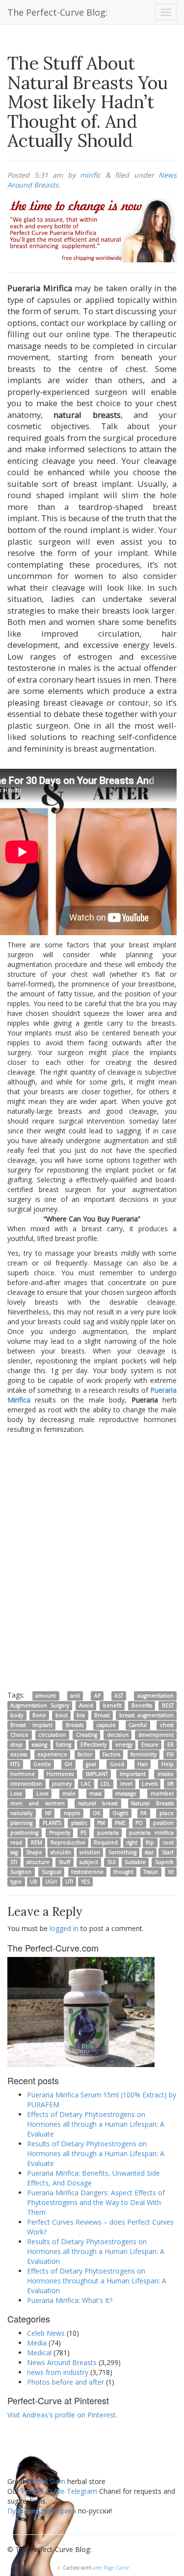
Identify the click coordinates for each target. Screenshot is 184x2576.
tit (171, 1872)
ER (171, 1745)
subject (89, 1862)
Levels (150, 1784)
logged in (64, 1928)
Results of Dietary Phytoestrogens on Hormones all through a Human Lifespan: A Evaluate (96, 2153)
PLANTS (52, 1823)
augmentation (156, 1696)
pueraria (108, 1833)
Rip (150, 1842)
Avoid (86, 1705)
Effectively (93, 1745)
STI (14, 1862)
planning (21, 1823)
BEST (168, 1705)
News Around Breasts (62, 2362)
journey (62, 1784)
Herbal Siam (46, 2481)
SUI (112, 1862)
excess (19, 1754)
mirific (90, 175)
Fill (170, 1754)
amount (46, 1696)
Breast (102, 1715)
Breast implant (31, 1725)
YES (86, 1882)
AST (119, 1696)
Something (122, 1852)
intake (166, 1774)
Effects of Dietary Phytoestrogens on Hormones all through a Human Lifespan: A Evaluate (96, 2124)
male (69, 1794)
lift (171, 1784)
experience (52, 1754)
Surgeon (21, 1872)
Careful (138, 1725)
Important (133, 1774)
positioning (24, 1833)
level (126, 1784)
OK (96, 1813)
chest (167, 1725)
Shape (34, 1852)
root (168, 1842)
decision (118, 1735)
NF (48, 1813)
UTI (69, 1882)
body (17, 1715)
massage (126, 1794)
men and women (38, 1803)
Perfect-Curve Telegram (59, 2491)
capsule (106, 1725)
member (162, 1794)
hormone (23, 1774)
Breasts (75, 1725)
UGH (51, 1882)
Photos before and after (66, 2382)
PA (144, 1813)
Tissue (151, 1872)
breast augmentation (146, 1715)
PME (120, 1823)
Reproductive (68, 1842)
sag (14, 1852)
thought (123, 1872)
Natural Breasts (152, 1803)
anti (75, 1696)
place (167, 1813)
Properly (60, 1833)
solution (90, 1852)
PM (101, 1823)
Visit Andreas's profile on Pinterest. (62, 2415)
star (149, 1852)
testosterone (87, 1872)
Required (106, 1842)
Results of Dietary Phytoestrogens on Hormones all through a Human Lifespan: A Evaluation (96, 2251)
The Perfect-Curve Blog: (57, 12)
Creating (87, 1735)
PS (83, 1833)
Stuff (64, 1862)
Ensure (150, 1745)
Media (37, 2343)
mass (95, 1794)
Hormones (60, 1774)
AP (97, 1696)
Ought (120, 1813)
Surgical (52, 1872)
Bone (39, 1715)
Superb (164, 1862)
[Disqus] (92, 1562)
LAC (86, 1784)
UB (34, 1882)
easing (39, 1745)
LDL (105, 1784)
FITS (15, 1764)
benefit (112, 1705)
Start (168, 1852)
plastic (79, 1823)
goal (91, 1764)
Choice (19, 1735)
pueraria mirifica (151, 1833)
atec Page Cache (111, 2568)
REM (37, 1842)
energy (124, 1745)
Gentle (42, 1764)
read (16, 1842)
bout (62, 1715)
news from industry (58, 2372)
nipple (72, 1813)
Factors (111, 1754)
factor (85, 1754)
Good (117, 1764)
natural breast (98, 1803)
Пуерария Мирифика (42, 2511)
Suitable (135, 1862)
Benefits (142, 1705)
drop (16, 1745)
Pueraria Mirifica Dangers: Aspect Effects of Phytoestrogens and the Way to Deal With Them (96, 2202)
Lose (16, 1794)
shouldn (61, 1852)
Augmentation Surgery (39, 1705)
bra (81, 1715)
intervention (26, 1784)
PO (139, 1823)
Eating (64, 1745)
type (16, 1882)
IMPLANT (97, 1774)
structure (38, 1862)
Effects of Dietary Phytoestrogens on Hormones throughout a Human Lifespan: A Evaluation (97, 2281)
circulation (52, 1735)
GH (68, 1764)
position (163, 1823)
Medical (39, 2353)
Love (42, 1794)
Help (168, 1764)
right (132, 1842)
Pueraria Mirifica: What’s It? (70, 2300)
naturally (21, 1813)
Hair (143, 1764)
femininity (144, 1754)
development (156, 1735)
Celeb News (46, 2333)
